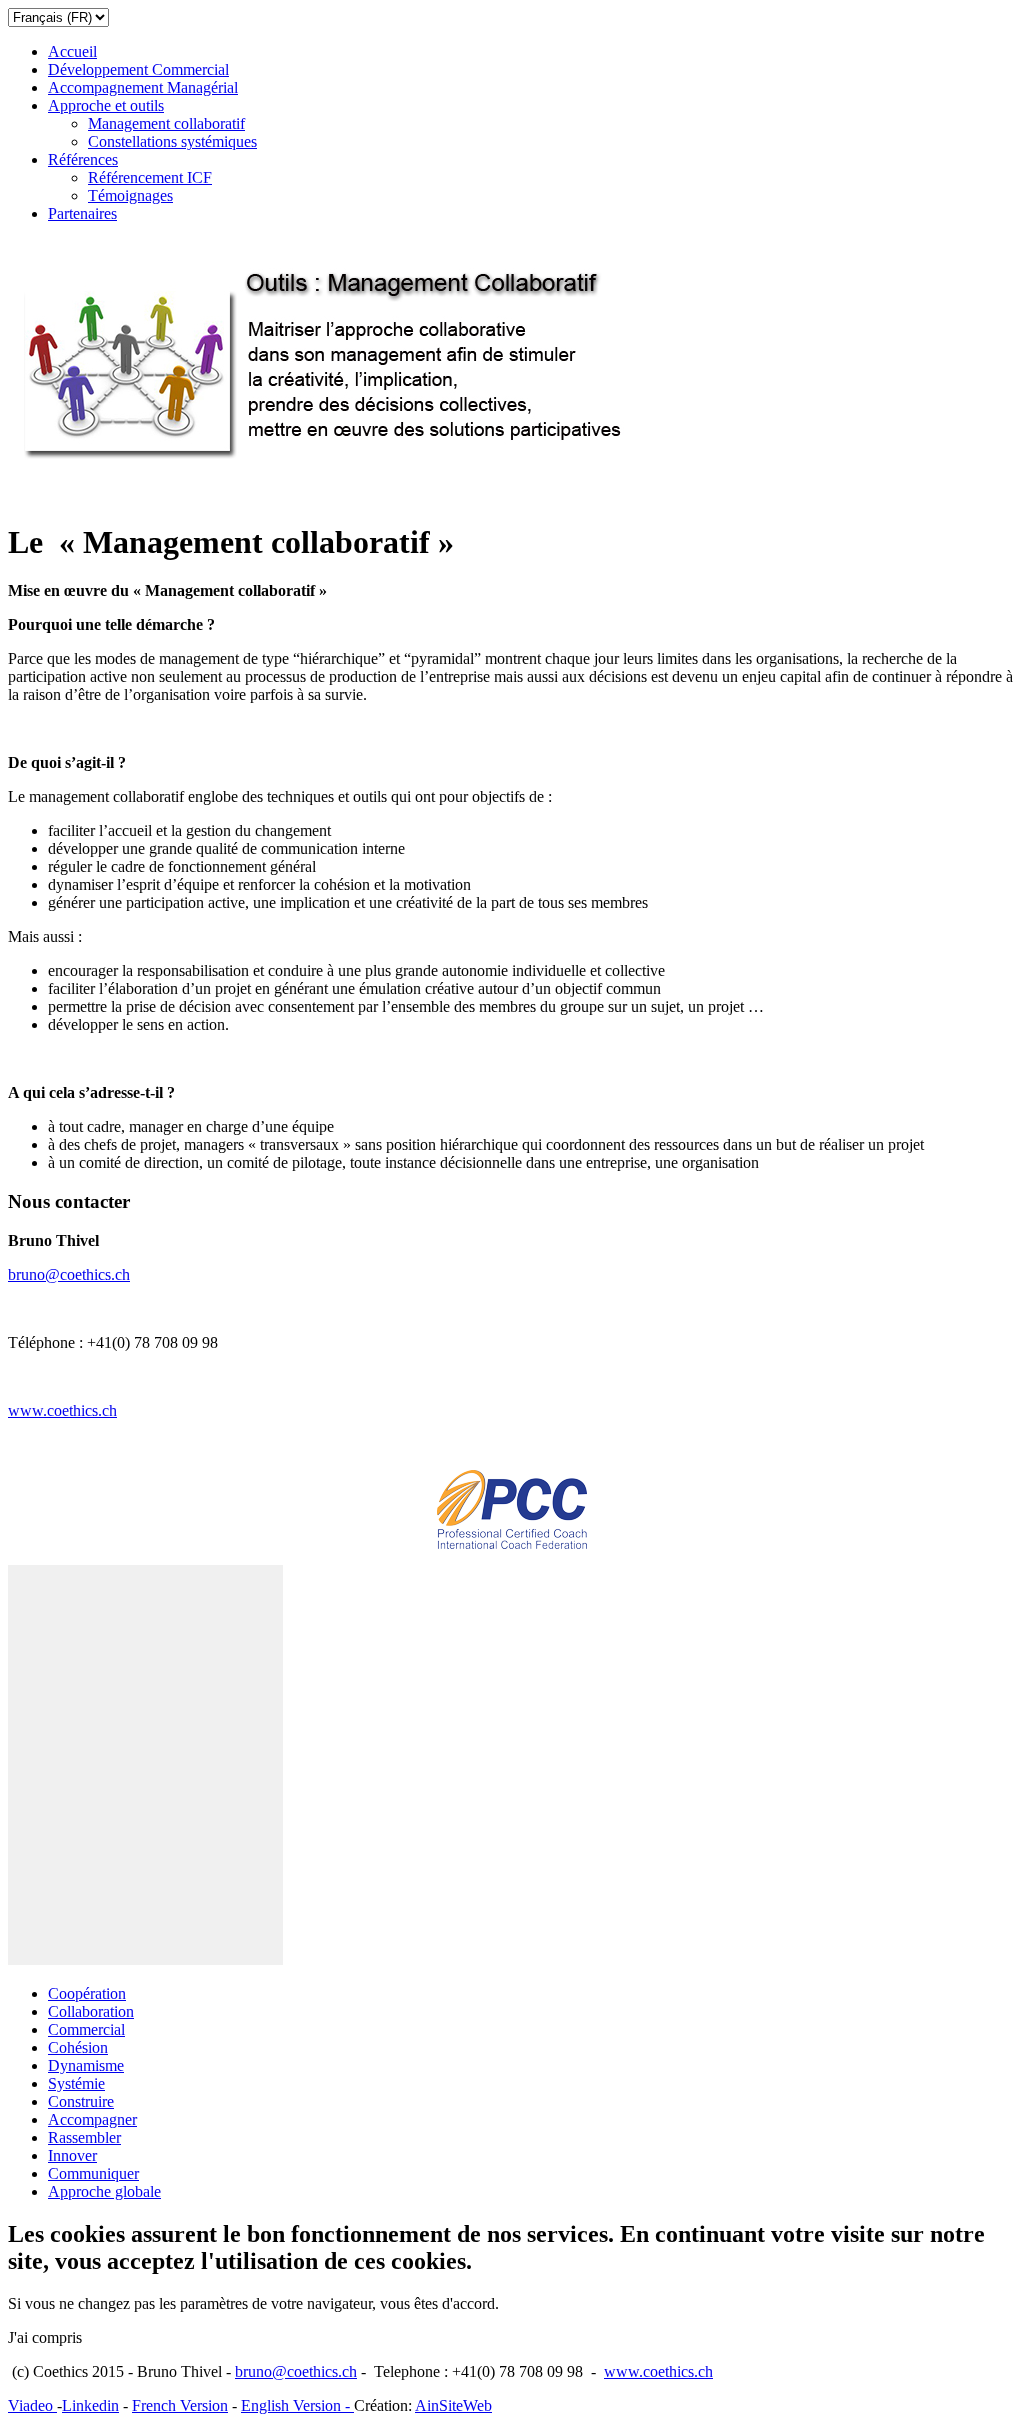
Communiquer (93, 2173)
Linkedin (90, 2405)
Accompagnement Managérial (143, 87)
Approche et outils (106, 105)
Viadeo (32, 2405)
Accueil (72, 51)
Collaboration (91, 2011)
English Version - (297, 2405)
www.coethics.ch (62, 1410)
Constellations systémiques (172, 141)
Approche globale (104, 2191)
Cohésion (78, 2047)
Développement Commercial (138, 69)
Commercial (86, 2029)
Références (83, 159)
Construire (81, 2101)
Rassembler (84, 2137)
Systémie (76, 2083)
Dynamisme (86, 2065)
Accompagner (92, 2119)
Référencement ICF (150, 177)
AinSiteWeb (453, 2405)
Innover (72, 2155)
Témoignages (130, 195)
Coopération (87, 1993)
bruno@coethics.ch (69, 1274)
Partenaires (82, 213)
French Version (180, 2405)
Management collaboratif (166, 123)
